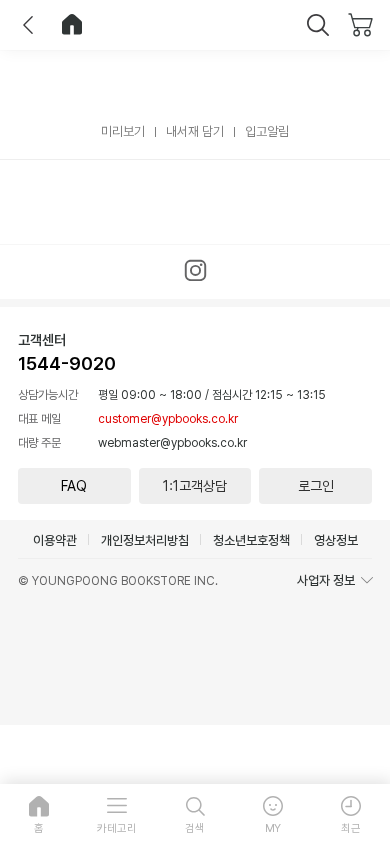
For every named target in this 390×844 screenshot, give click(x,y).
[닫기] (318, 25)
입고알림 (267, 131)
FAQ (74, 486)
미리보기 (123, 131)
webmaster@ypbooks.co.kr (172, 443)
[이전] (28, 25)
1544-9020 (67, 363)
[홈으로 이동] (72, 25)
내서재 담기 (195, 131)
